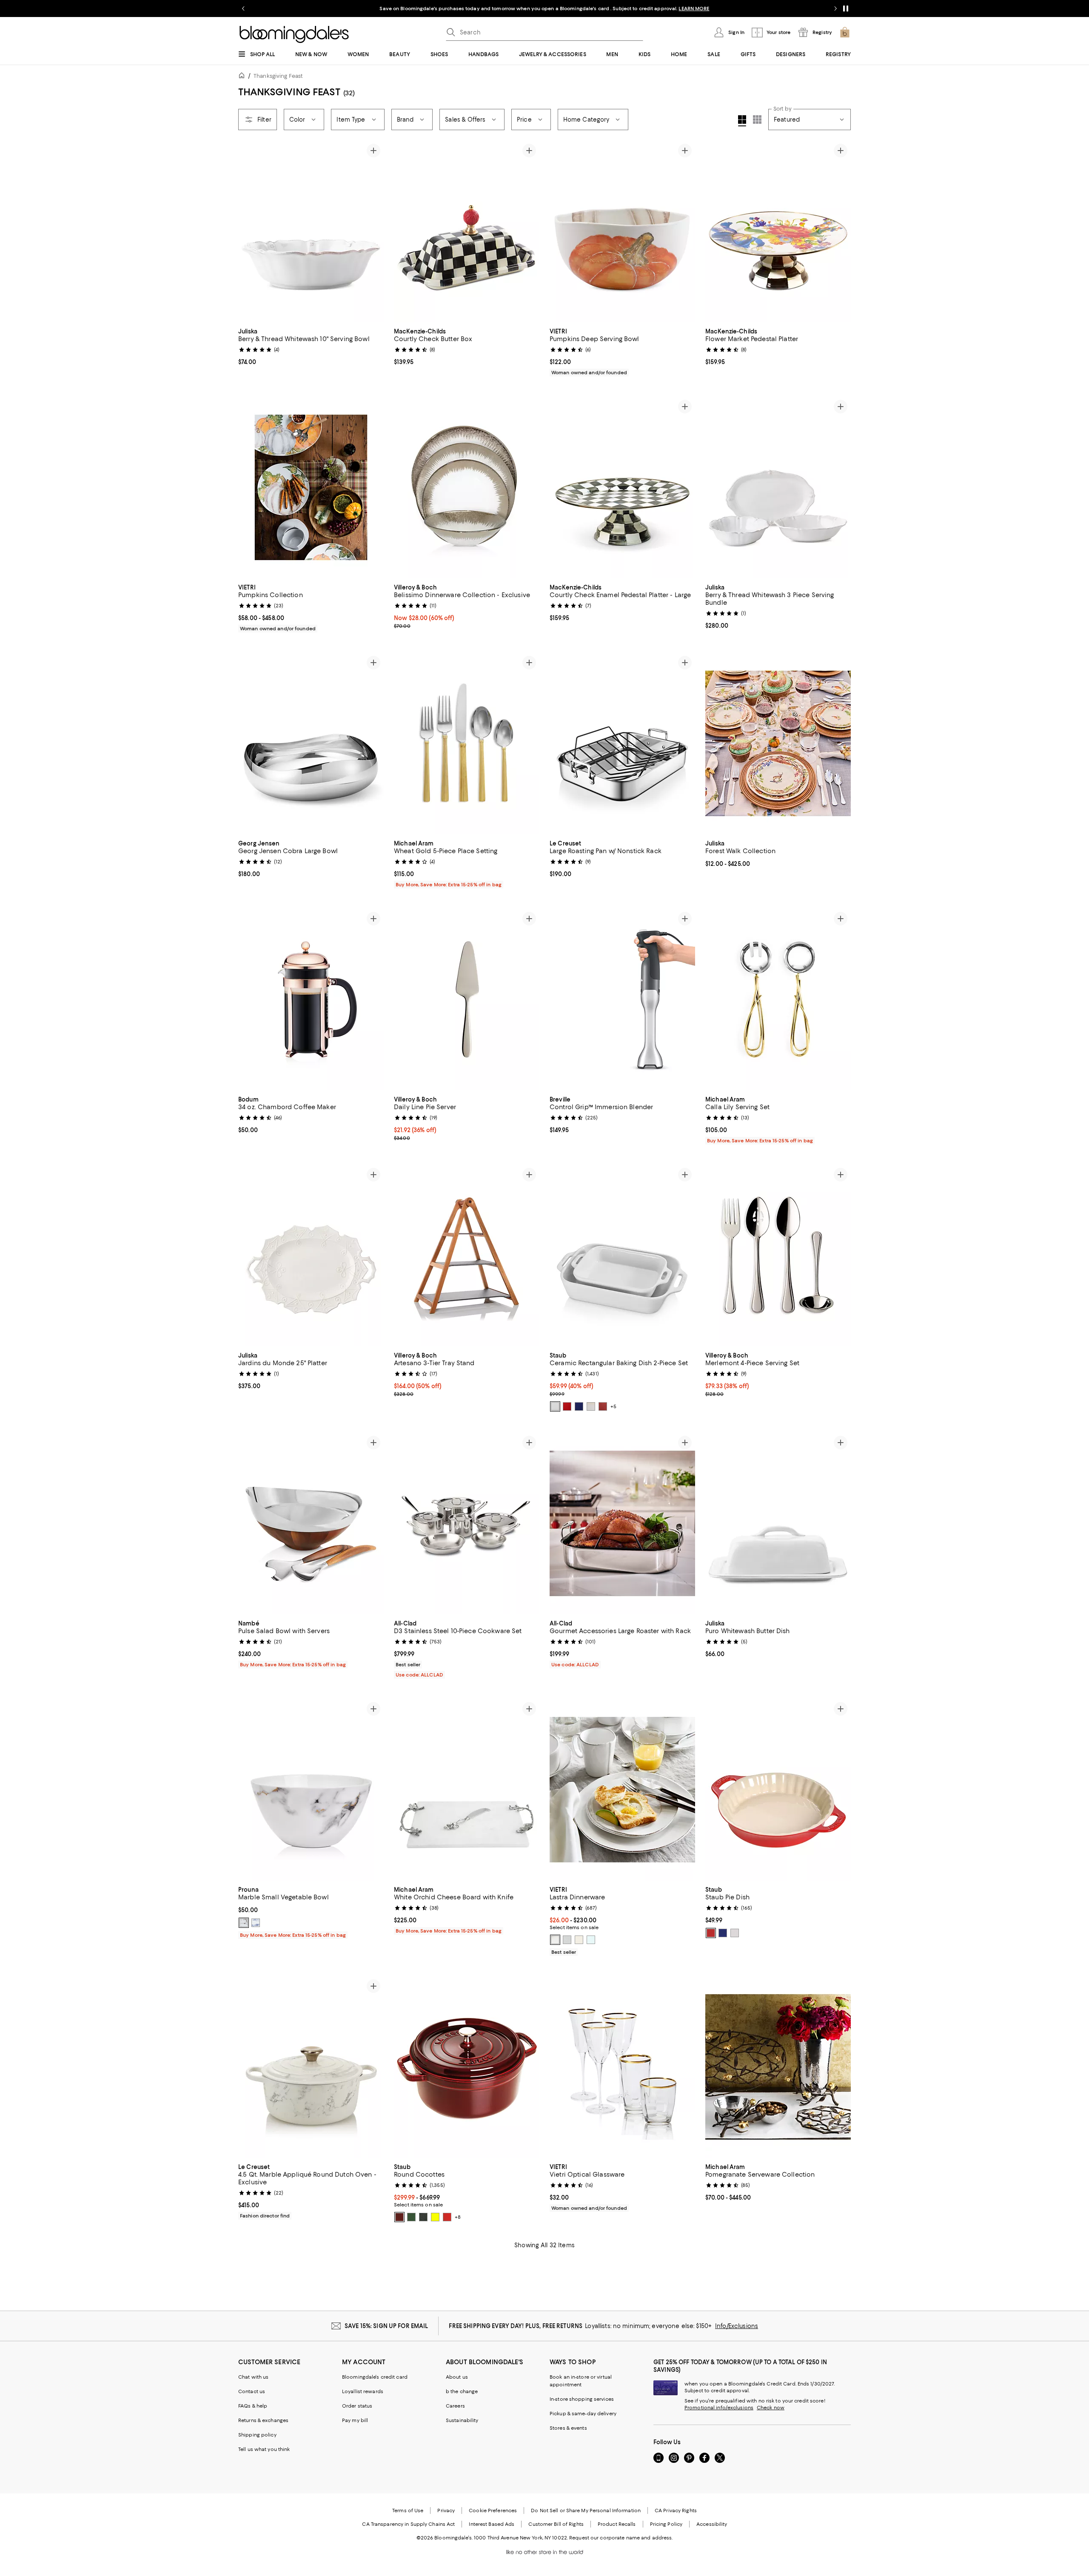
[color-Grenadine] (399, 2217)
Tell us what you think (264, 2449)
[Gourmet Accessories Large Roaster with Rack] (622, 1523)
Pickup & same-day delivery (583, 2414)
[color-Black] (423, 2217)
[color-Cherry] (567, 1406)
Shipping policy (257, 2435)
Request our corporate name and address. (621, 2538)
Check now (771, 2408)
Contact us (252, 2391)
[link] (311, 346)
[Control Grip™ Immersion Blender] (622, 999)
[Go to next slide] (835, 9)
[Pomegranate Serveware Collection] (778, 2067)
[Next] (373, 231)
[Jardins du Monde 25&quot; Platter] (311, 1255)
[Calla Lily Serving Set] (778, 999)
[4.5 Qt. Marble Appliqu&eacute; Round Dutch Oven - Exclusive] (311, 2067)
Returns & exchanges (263, 2420)
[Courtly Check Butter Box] (467, 231)
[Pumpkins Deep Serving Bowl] (622, 231)
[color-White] (555, 1406)
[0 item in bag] (845, 32)
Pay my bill (355, 2420)
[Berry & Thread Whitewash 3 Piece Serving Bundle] (778, 487)
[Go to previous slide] (243, 9)
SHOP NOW (638, 9)
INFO (614, 9)
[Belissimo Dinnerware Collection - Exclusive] (467, 487)
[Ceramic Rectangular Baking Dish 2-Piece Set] (622, 1255)
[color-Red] (603, 1406)
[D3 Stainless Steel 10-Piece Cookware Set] (467, 1523)
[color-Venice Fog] (244, 1923)
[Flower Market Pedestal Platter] (778, 231)
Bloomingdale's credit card (375, 2377)
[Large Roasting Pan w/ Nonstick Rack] (622, 743)
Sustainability (462, 2420)
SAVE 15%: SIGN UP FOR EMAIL (386, 2326)
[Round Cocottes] (467, 2067)
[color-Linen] (579, 1940)
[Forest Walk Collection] (778, 743)
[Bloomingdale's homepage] (243, 77)
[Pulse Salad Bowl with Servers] (311, 1523)
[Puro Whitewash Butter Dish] (778, 1523)
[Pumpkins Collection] (311, 487)
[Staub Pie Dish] (778, 1790)
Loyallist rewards (363, 2391)
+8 (458, 2217)
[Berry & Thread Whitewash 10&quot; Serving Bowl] (311, 231)
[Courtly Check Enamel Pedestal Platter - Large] (622, 487)
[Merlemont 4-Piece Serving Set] (778, 1255)
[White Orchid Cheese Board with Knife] (467, 1790)
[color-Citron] (435, 2217)
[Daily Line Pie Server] (467, 999)
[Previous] (248, 231)
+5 (613, 1406)
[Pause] (846, 9)
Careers (455, 2406)
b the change (462, 2391)
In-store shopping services (582, 2399)
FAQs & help (253, 2406)
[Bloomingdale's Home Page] (294, 34)
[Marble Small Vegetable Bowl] (311, 1790)
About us (457, 2377)
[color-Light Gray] (567, 1940)
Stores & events (568, 2428)
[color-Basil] (411, 2217)
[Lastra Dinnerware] (622, 1790)
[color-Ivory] (591, 1406)
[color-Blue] (579, 1406)
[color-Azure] (256, 1923)
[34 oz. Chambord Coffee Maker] (311, 999)
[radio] (555, 1406)
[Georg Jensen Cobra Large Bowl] (311, 743)
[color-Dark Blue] (723, 1933)
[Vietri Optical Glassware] (622, 2067)
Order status (357, 2406)
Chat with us (253, 2377)
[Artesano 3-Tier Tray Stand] (467, 1255)
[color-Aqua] (591, 1940)
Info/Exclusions (737, 2326)
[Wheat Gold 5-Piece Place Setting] (467, 743)
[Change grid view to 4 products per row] (742, 121)
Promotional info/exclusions (719, 2408)
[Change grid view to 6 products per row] (757, 120)
